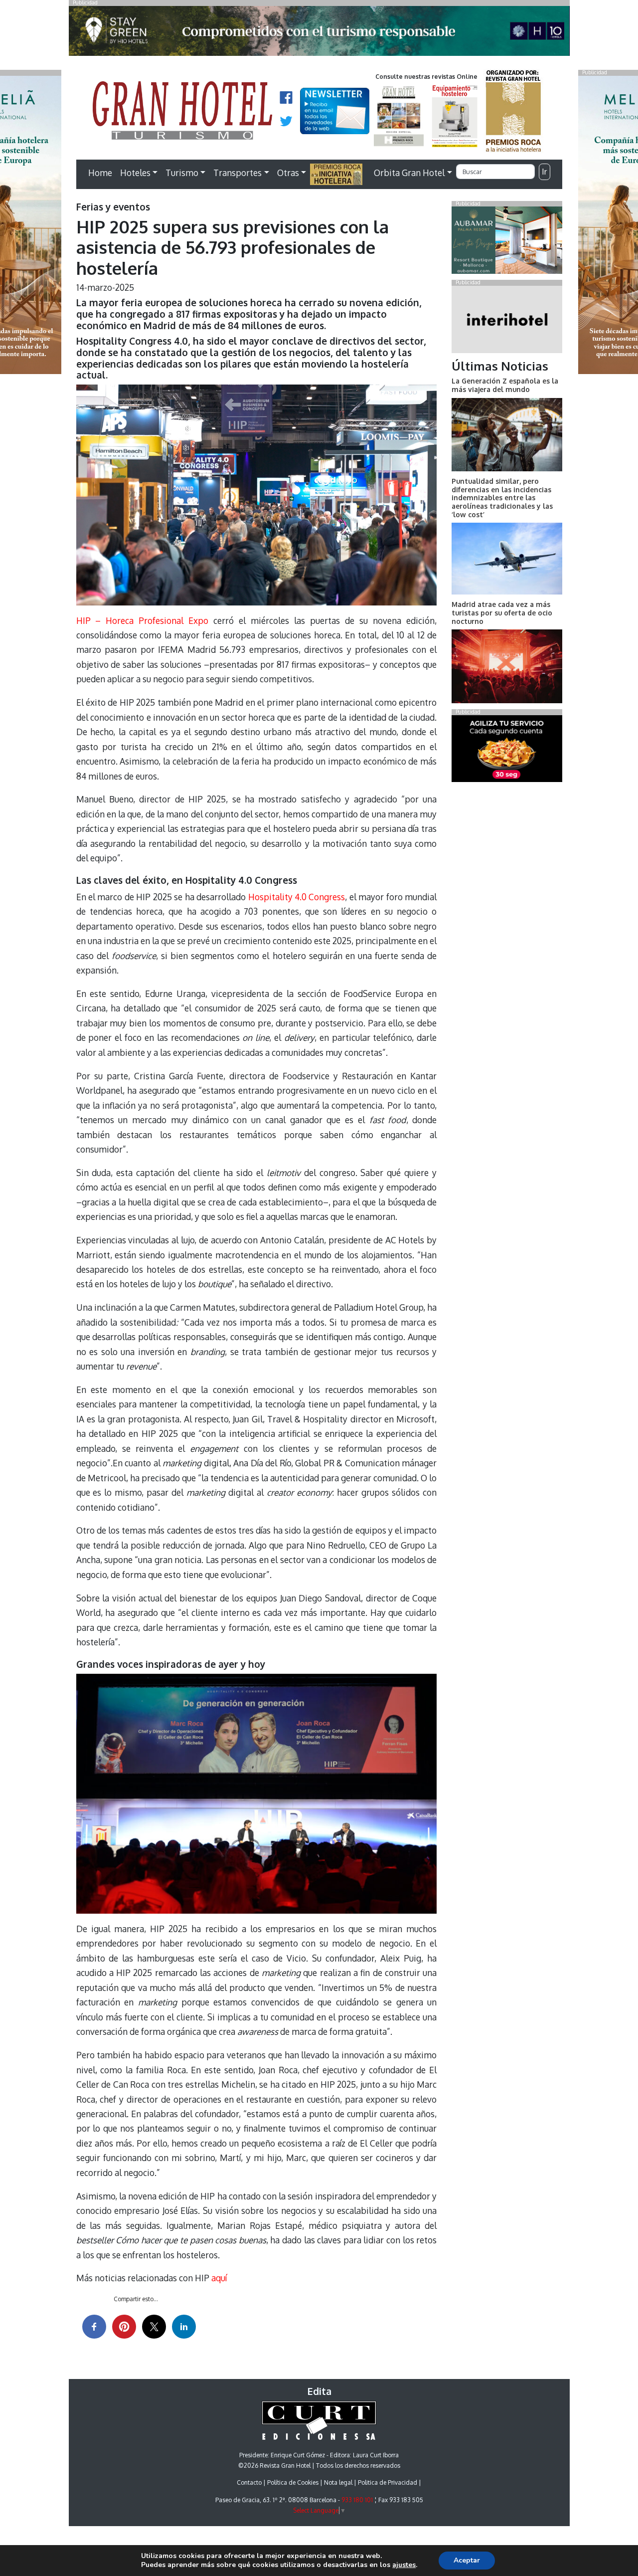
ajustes (404, 2565)
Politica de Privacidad (388, 2482)
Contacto (249, 2482)
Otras (288, 173)
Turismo (182, 173)
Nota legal (338, 2482)
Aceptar (467, 2560)
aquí (219, 2278)
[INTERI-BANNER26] (507, 321)
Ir (544, 172)
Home (100, 173)
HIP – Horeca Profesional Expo (143, 620)
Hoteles (135, 173)
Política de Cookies (293, 2482)
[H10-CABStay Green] (319, 33)
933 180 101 (357, 2500)
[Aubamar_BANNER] (507, 242)
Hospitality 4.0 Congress (297, 897)
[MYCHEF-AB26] (507, 751)
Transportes (238, 173)
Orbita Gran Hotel (409, 173)
